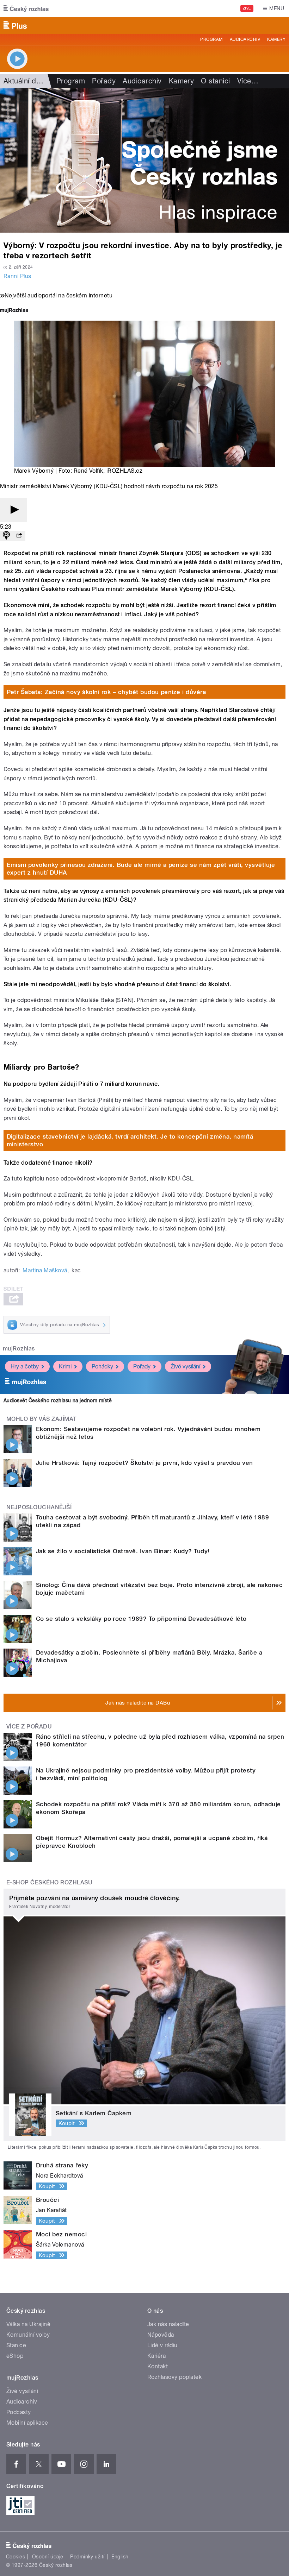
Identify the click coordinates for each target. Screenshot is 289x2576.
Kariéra (156, 2356)
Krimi (65, 1366)
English (120, 2557)
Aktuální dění (25, 81)
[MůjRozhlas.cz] (14, 311)
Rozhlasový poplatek (174, 2377)
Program (211, 39)
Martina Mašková (45, 1270)
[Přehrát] (13, 510)
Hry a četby (25, 1366)
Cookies (16, 2557)
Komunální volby (28, 2335)
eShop (15, 2356)
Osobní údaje (48, 2557)
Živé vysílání (185, 1366)
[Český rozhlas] (26, 8)
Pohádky (102, 1366)
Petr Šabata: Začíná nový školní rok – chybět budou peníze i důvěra (106, 692)
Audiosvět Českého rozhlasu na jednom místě (58, 1400)
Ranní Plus (17, 276)
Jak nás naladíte (168, 2324)
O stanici (215, 81)
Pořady (104, 81)
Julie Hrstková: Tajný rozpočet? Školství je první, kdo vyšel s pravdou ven (144, 1463)
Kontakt (158, 2366)
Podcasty (19, 2412)
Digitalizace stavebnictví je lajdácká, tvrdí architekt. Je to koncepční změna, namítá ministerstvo (130, 1140)
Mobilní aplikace (27, 2423)
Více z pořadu (29, 1727)
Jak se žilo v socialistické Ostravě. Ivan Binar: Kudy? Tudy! (123, 1551)
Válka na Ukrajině (28, 2324)
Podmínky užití (87, 2557)
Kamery (276, 39)
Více (248, 81)
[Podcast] (6, 536)
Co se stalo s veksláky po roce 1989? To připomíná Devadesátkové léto (141, 1619)
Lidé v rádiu (162, 2345)
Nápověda (161, 2335)
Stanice (16, 2345)
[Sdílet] (19, 536)
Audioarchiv (245, 39)
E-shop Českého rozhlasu (49, 1882)
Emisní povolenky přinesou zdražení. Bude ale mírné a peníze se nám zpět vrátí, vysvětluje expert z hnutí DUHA (141, 869)
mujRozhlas (19, 1349)
